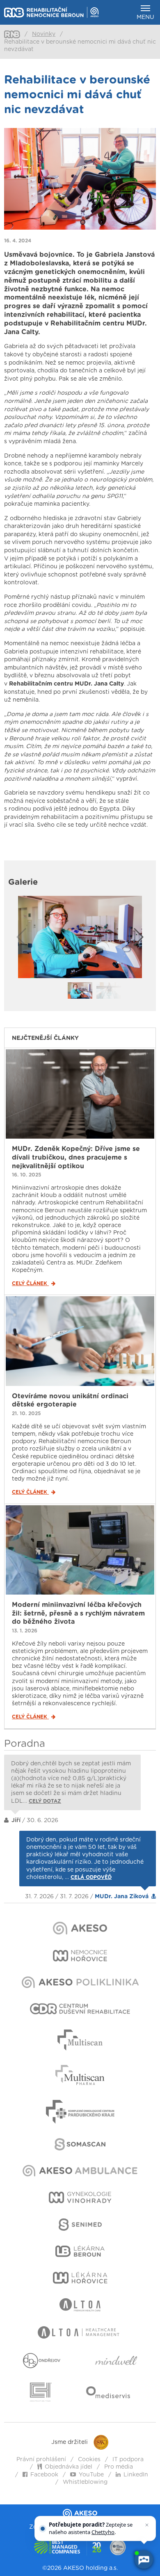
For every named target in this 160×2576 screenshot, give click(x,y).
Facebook (44, 2475)
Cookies (89, 2460)
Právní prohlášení (41, 2460)
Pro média (119, 2467)
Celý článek (30, 1283)
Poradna (25, 1744)
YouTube (91, 2475)
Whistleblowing (85, 2482)
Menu (145, 17)
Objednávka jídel (69, 2467)
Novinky (44, 34)
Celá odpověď (91, 1877)
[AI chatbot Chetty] (144, 2560)
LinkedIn (136, 2475)
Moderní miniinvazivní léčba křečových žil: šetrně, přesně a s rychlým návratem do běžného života (78, 1613)
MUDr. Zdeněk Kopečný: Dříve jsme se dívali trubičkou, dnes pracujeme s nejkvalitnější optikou (76, 1158)
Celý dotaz (45, 1801)
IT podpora (128, 2460)
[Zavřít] (147, 2525)
